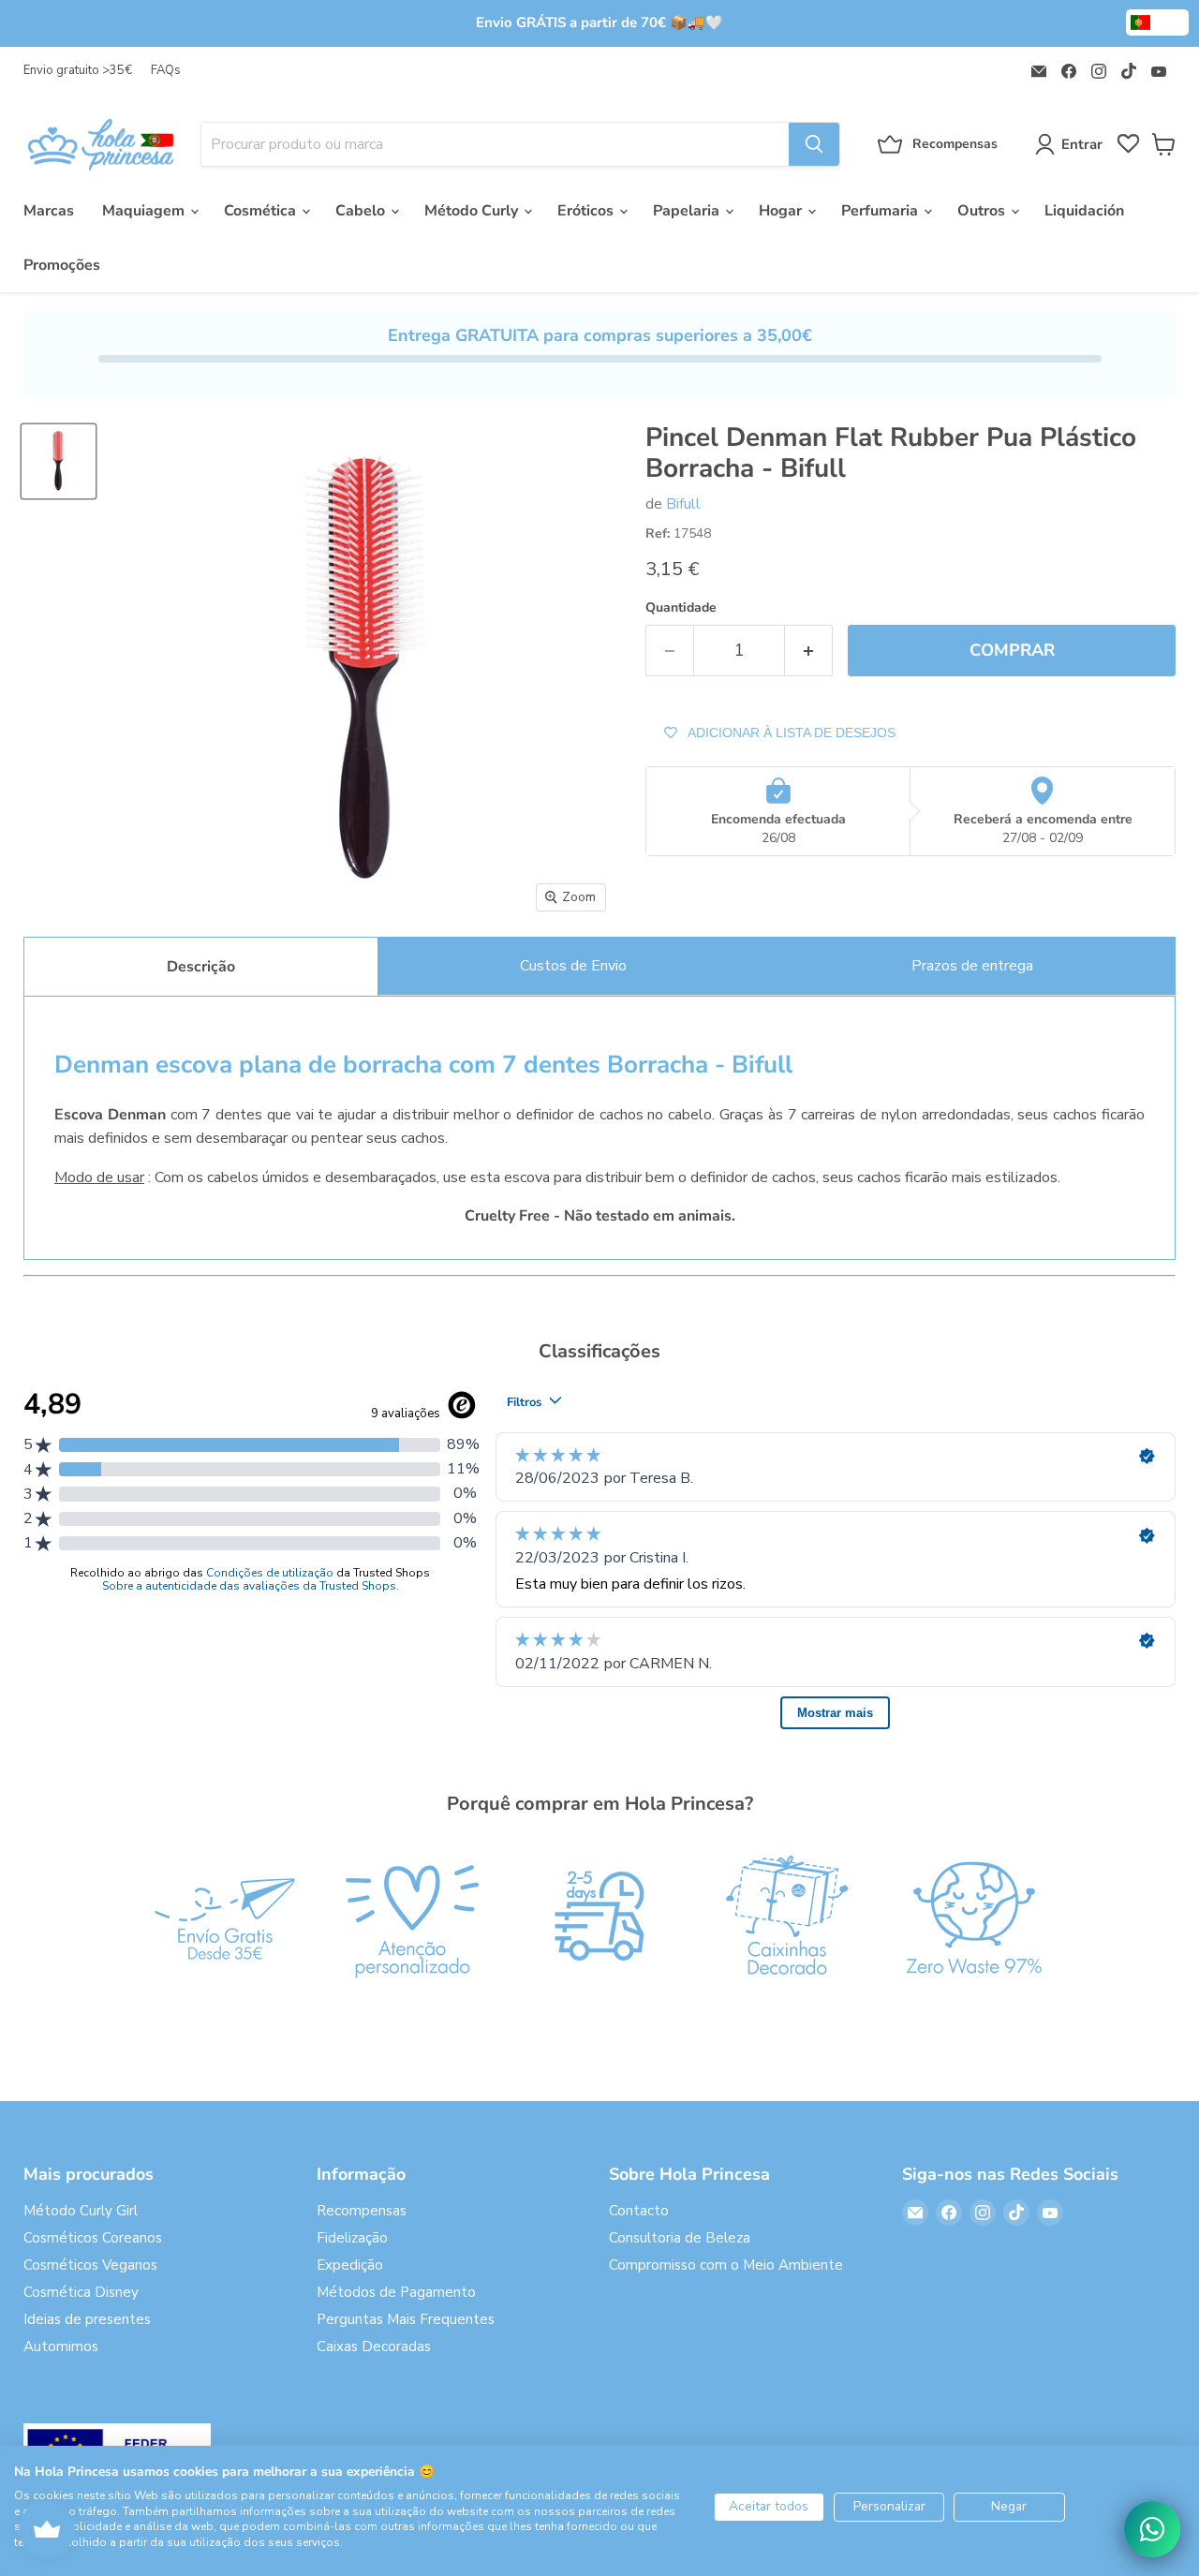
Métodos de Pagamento (396, 2292)
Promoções (62, 265)
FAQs (166, 71)
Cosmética (262, 211)
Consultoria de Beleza (680, 2238)
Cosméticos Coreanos (93, 2238)
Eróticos (587, 211)
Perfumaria (881, 211)
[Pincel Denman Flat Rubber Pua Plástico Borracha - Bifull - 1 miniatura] (59, 461)
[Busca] (814, 144)
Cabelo (362, 211)
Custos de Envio (573, 966)
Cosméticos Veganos (90, 2265)
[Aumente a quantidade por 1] (809, 651)
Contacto (639, 2211)
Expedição (350, 2265)
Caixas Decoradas (374, 2347)
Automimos (61, 2347)
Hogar (782, 211)
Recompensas (362, 2211)
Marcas (49, 211)
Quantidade (681, 608)
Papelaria (688, 211)
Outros (983, 211)
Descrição (201, 967)
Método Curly (473, 211)
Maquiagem (145, 211)
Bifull (683, 504)
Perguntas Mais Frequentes (406, 2319)
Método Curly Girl (81, 2211)
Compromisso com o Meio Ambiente (726, 2265)
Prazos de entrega (972, 966)
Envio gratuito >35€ (78, 71)
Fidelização (352, 2238)
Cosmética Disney (81, 2292)
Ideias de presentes (87, 2319)
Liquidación (1084, 211)
